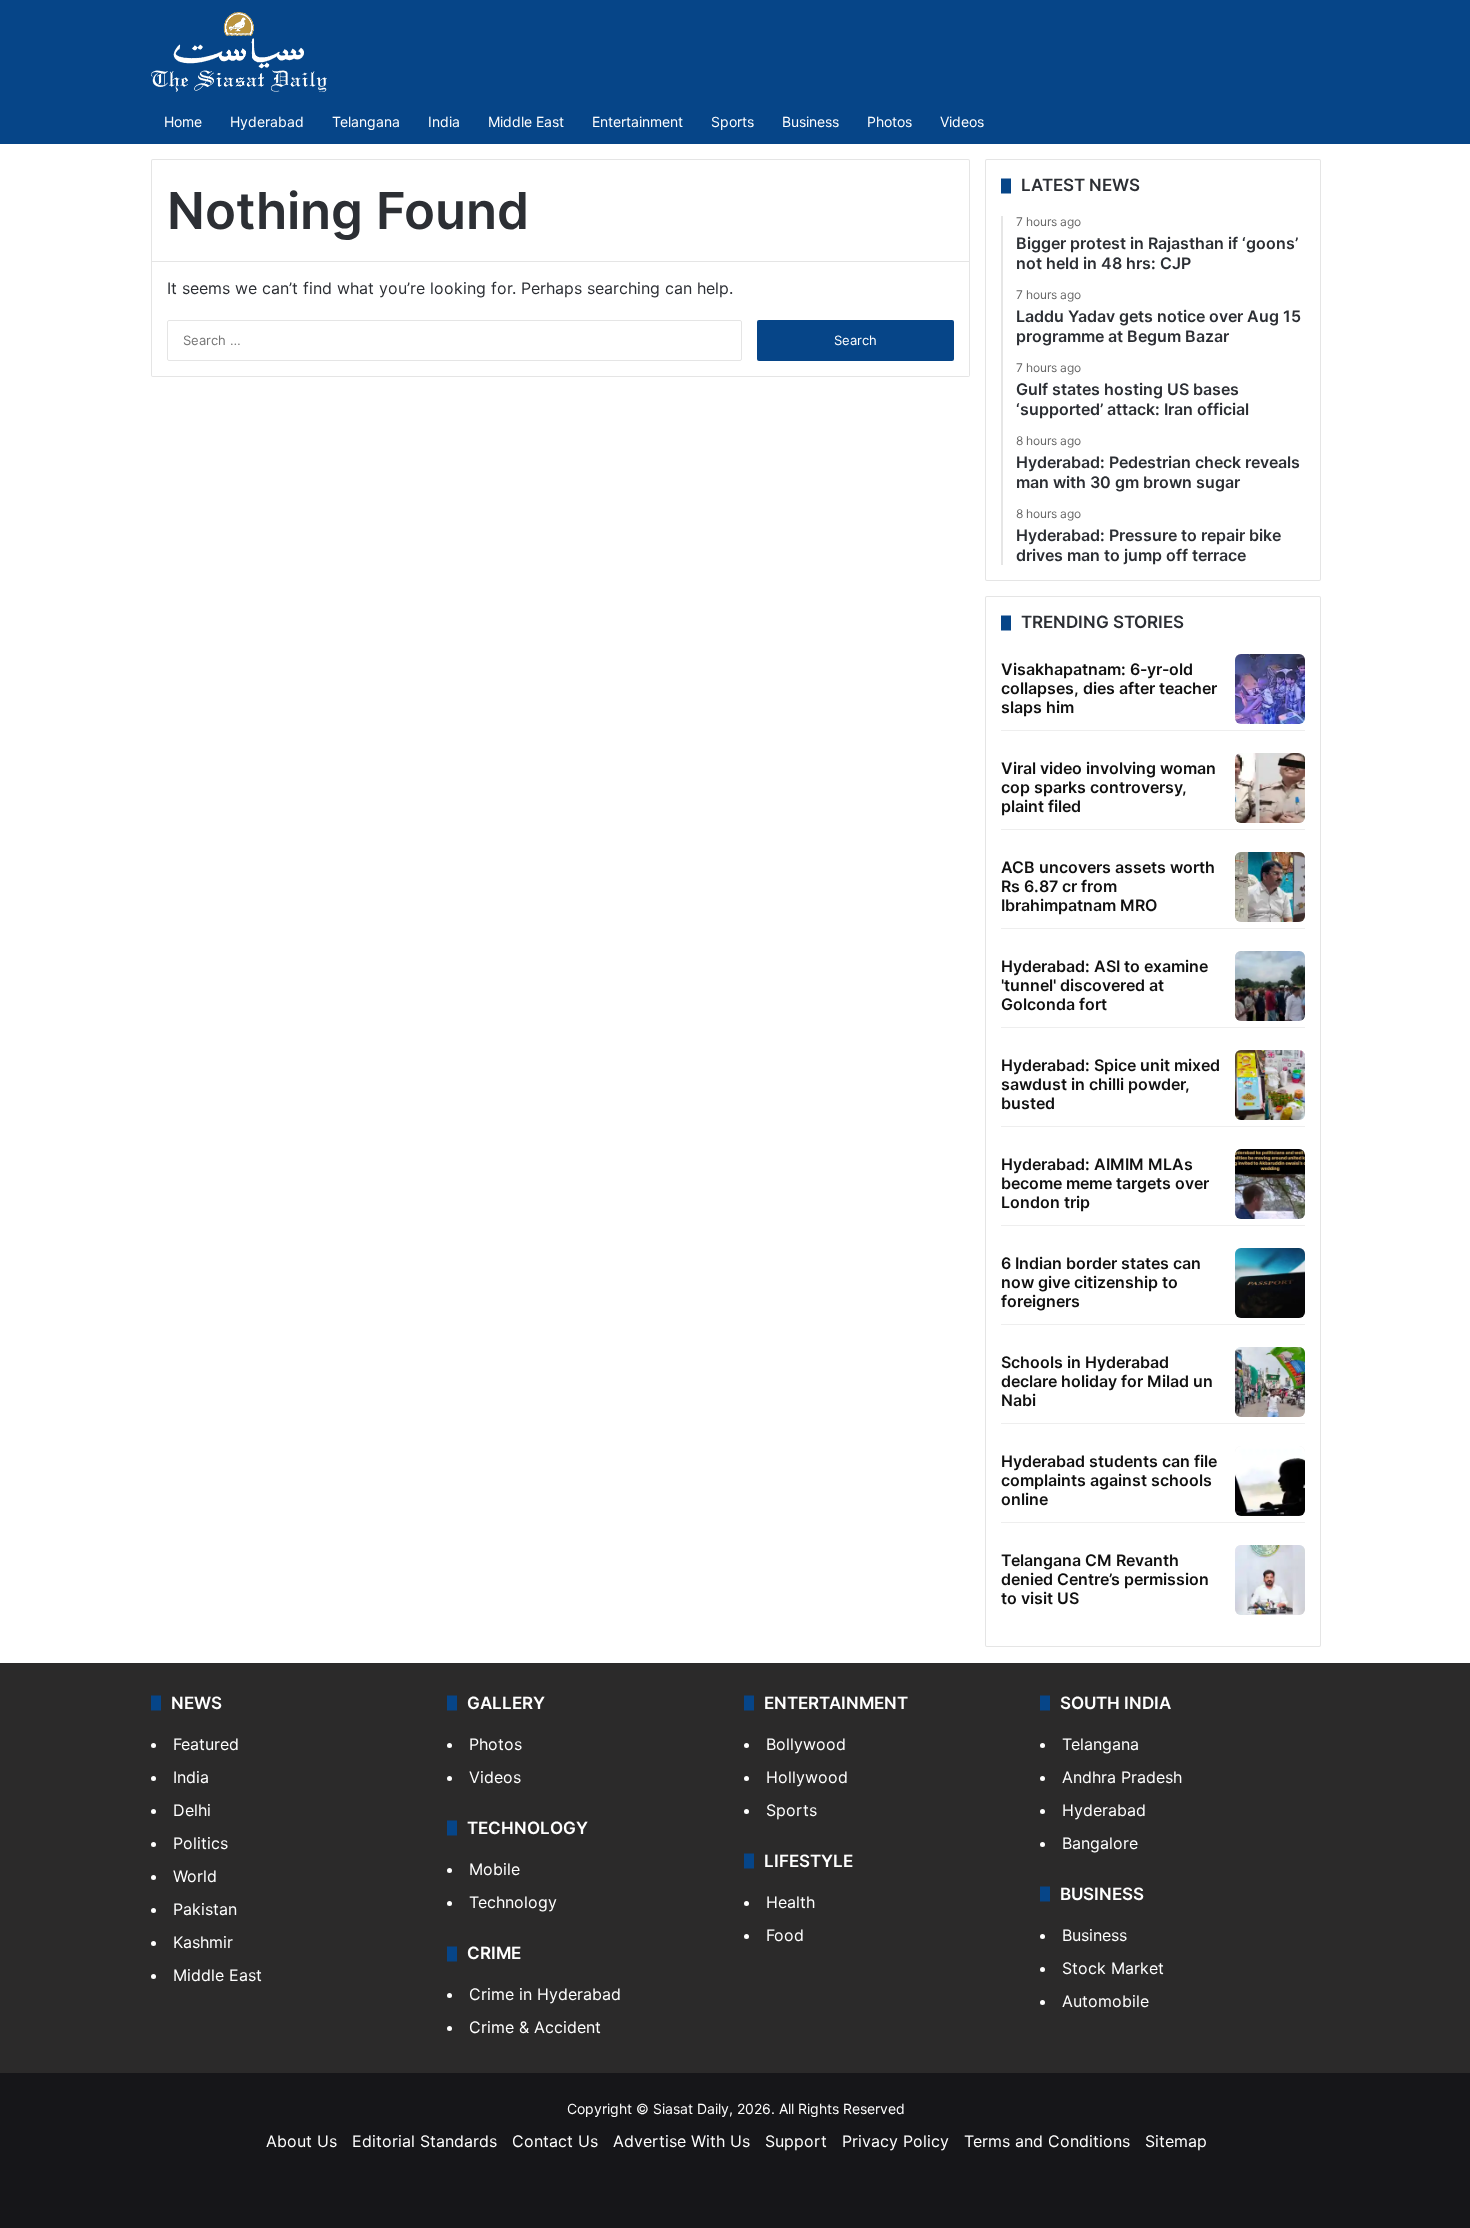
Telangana (366, 121)
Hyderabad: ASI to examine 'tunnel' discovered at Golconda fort (1104, 985)
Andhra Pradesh (1122, 1777)
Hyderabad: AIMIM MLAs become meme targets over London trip (1105, 1183)
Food (785, 1935)
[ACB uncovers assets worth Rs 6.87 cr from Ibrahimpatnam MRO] (1270, 887)
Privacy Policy (895, 2141)
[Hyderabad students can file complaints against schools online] (1270, 1481)
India (444, 121)
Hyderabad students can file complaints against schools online (1109, 1480)
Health (790, 1902)
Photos (889, 121)
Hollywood (807, 1777)
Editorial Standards (424, 2141)
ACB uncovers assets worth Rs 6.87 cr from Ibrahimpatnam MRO (1108, 886)
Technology (513, 1902)
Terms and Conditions (1047, 2141)
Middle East (526, 121)
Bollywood (806, 1744)
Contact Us (555, 2141)
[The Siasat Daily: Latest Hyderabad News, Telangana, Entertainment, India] (239, 52)
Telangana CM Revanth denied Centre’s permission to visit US (1105, 1579)
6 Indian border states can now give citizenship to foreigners (1101, 1282)
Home (183, 121)
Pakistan (205, 1909)
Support (796, 2141)
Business (810, 121)
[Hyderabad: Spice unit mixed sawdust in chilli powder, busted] (1270, 1085)
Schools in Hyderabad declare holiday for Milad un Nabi (1107, 1381)
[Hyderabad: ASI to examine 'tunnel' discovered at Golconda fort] (1270, 986)
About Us (301, 2141)
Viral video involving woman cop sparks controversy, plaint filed (1108, 787)
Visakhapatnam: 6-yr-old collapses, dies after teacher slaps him (1109, 688)
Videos (962, 121)
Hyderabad (267, 121)
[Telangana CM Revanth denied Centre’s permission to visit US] (1270, 1580)
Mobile (494, 1869)
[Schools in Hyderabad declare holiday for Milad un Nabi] (1270, 1382)
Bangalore (1100, 1843)
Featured (206, 1744)
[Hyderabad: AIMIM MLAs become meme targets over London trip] (1270, 1184)
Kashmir (203, 1942)
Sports (732, 121)
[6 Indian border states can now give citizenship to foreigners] (1270, 1283)
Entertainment (637, 121)
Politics (200, 1843)
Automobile (1105, 2001)
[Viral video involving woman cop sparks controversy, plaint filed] (1270, 788)
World (195, 1876)
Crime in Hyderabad (545, 1994)
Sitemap (1176, 2141)
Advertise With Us (681, 2141)
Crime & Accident (535, 2027)
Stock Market (1113, 1968)
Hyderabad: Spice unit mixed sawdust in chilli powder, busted (1110, 1084)
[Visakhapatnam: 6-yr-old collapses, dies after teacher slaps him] (1270, 689)
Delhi (192, 1810)
